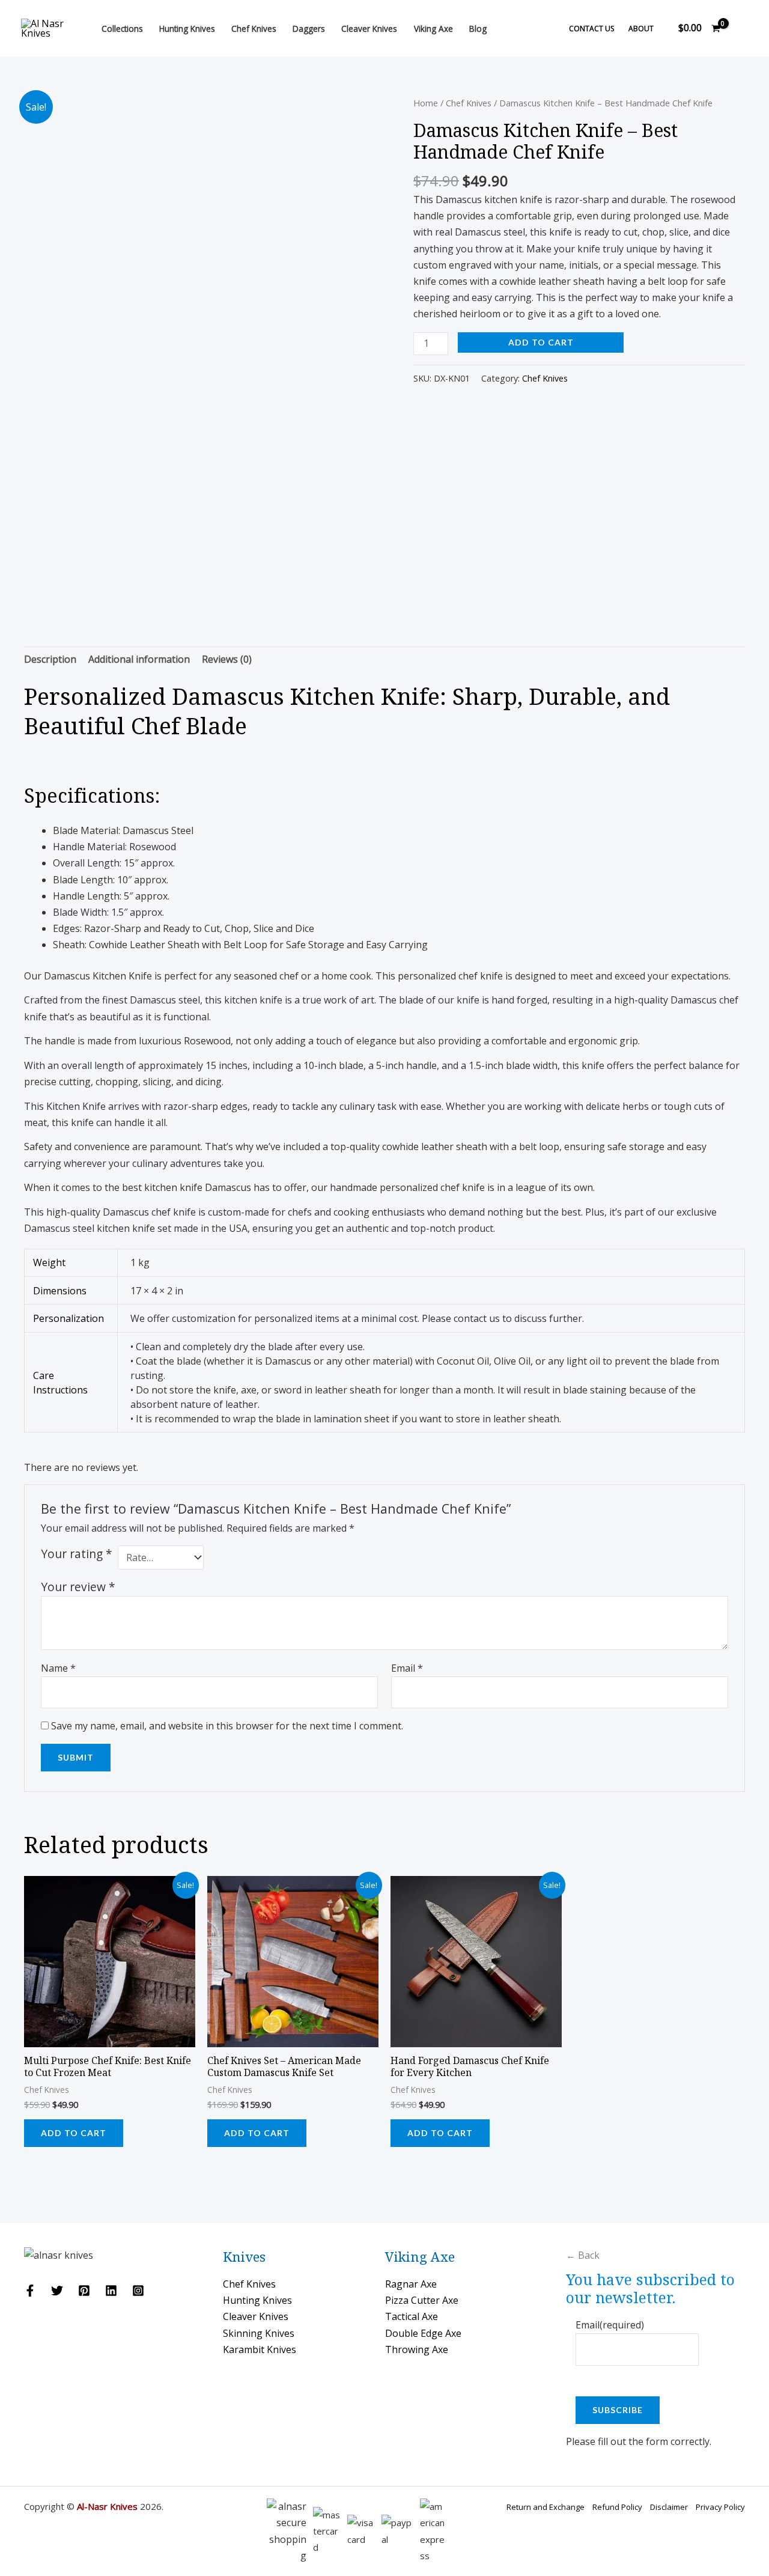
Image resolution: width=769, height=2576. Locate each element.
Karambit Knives (260, 2349)
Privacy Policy (720, 2507)
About (641, 29)
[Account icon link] (743, 28)
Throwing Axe (417, 2349)
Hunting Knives (187, 29)
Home (426, 103)
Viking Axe (433, 29)
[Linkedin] (111, 2291)
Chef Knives (254, 29)
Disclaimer (669, 2507)
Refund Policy (617, 2507)
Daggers (309, 29)
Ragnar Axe (411, 2284)
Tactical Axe (412, 2316)
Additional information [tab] (139, 659)
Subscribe (618, 2410)
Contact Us (591, 29)
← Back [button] (583, 2255)
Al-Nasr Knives (107, 2506)
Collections (122, 29)
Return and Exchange (546, 2507)
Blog (478, 29)
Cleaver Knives (369, 29)
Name (58, 1668)
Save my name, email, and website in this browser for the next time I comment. (227, 1726)
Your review (78, 1587)
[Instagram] (138, 2291)
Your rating (77, 1554)
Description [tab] (50, 659)
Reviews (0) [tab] (227, 659)
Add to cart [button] (74, 2133)
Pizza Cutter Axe (422, 2300)
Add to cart (541, 342)
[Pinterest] (84, 2291)
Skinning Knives (259, 2333)
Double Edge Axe (423, 2333)
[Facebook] (30, 2291)
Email (407, 1668)
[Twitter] (57, 2291)
